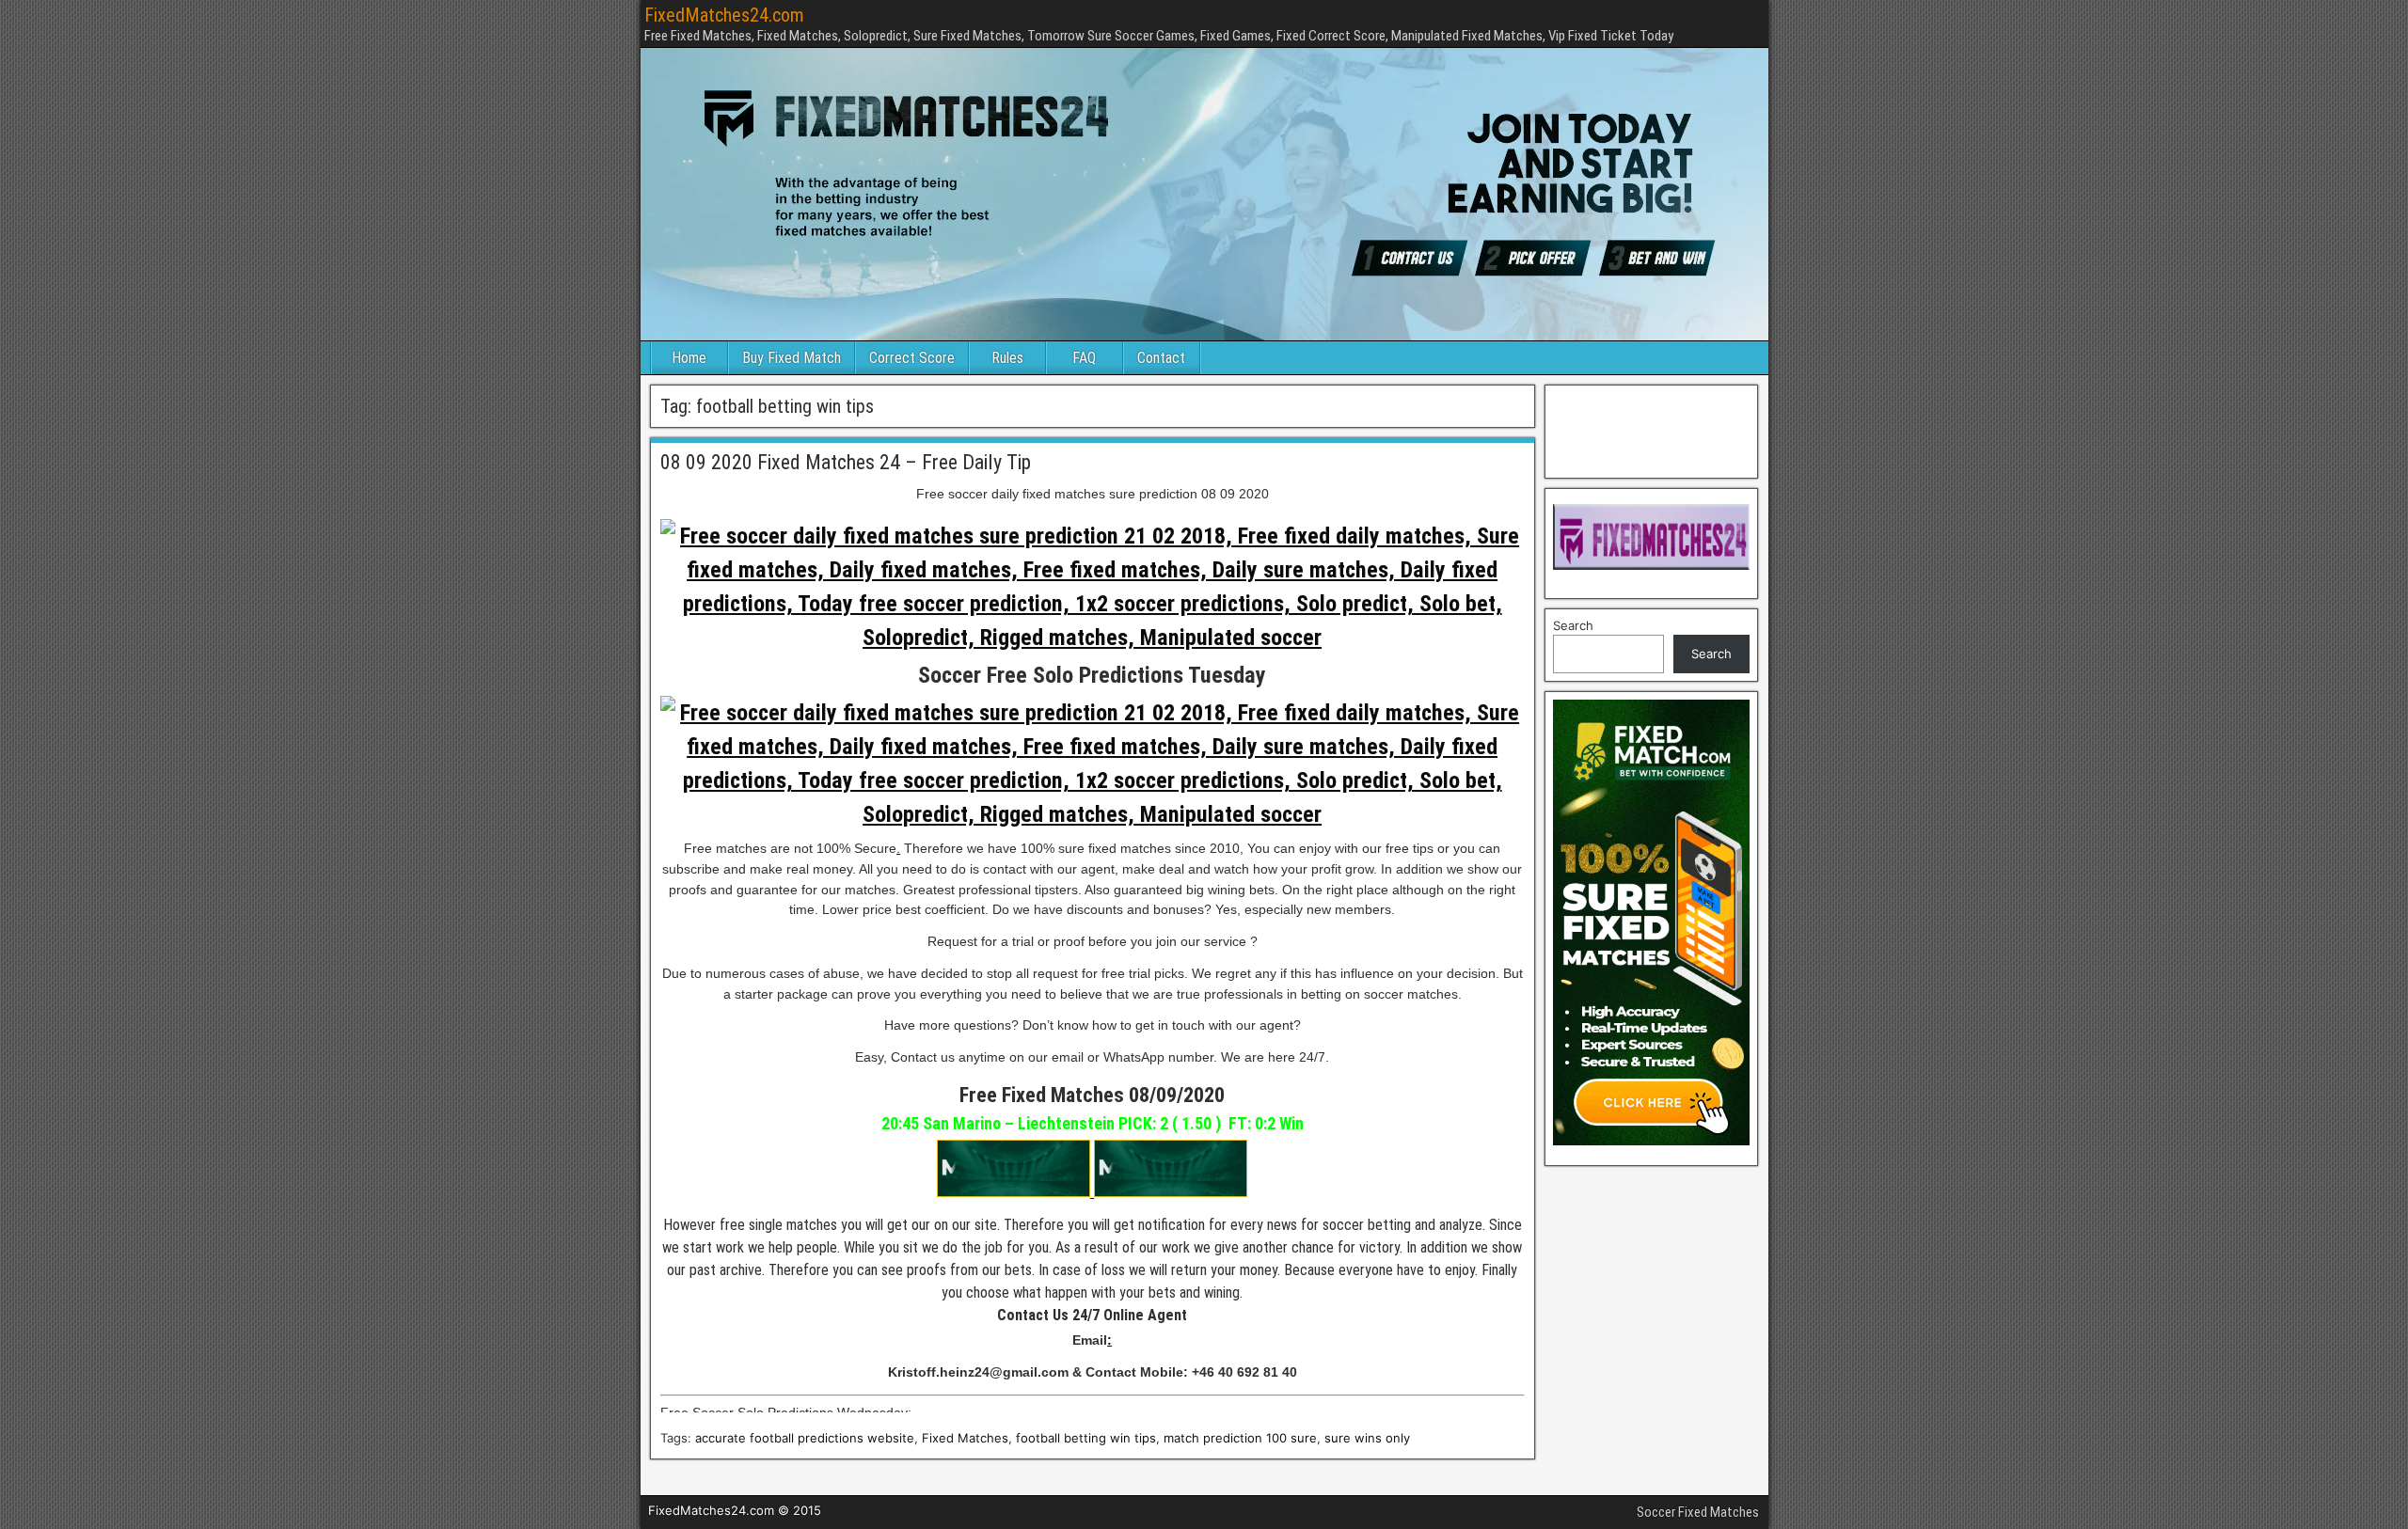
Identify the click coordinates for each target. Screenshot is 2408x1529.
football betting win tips (1086, 1438)
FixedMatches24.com (724, 15)
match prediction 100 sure (1240, 1438)
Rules (1007, 358)
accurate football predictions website (805, 1438)
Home (689, 358)
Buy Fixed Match (792, 358)
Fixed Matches (965, 1438)
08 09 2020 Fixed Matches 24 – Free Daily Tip (846, 462)
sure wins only (1367, 1438)
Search (1573, 625)
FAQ (1084, 358)
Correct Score (912, 358)
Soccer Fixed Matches (1698, 1512)
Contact (1161, 358)
